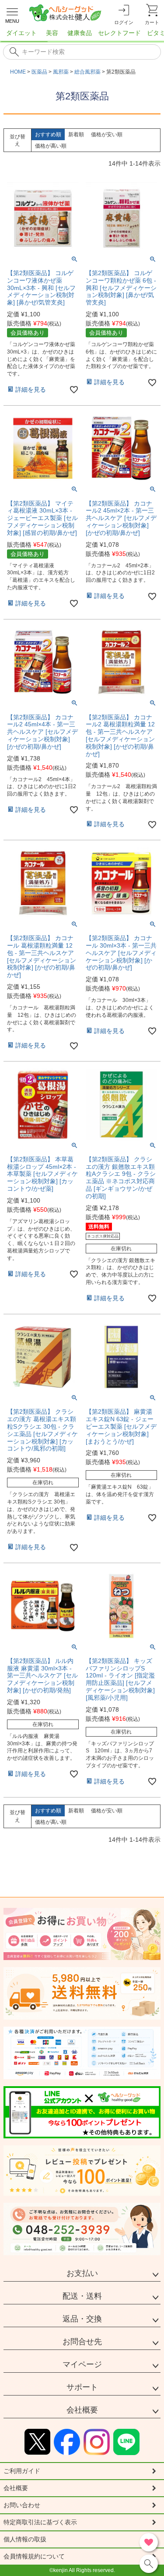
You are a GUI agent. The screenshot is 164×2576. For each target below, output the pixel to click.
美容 (52, 33)
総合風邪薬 (87, 72)
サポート (82, 2387)
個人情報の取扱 (25, 2539)
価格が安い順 (107, 134)
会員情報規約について (34, 2556)
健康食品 (80, 33)
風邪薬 (61, 72)
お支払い (82, 2273)
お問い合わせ (22, 2505)
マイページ (82, 2364)
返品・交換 (82, 2319)
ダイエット (21, 33)
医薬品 (39, 72)
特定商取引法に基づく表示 (40, 2522)
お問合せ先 (82, 2342)
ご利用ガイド (22, 2471)
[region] (82, 35)
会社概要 (82, 2410)
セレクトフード (119, 33)
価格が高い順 (51, 146)
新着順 (76, 134)
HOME (18, 72)
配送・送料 (82, 2296)
